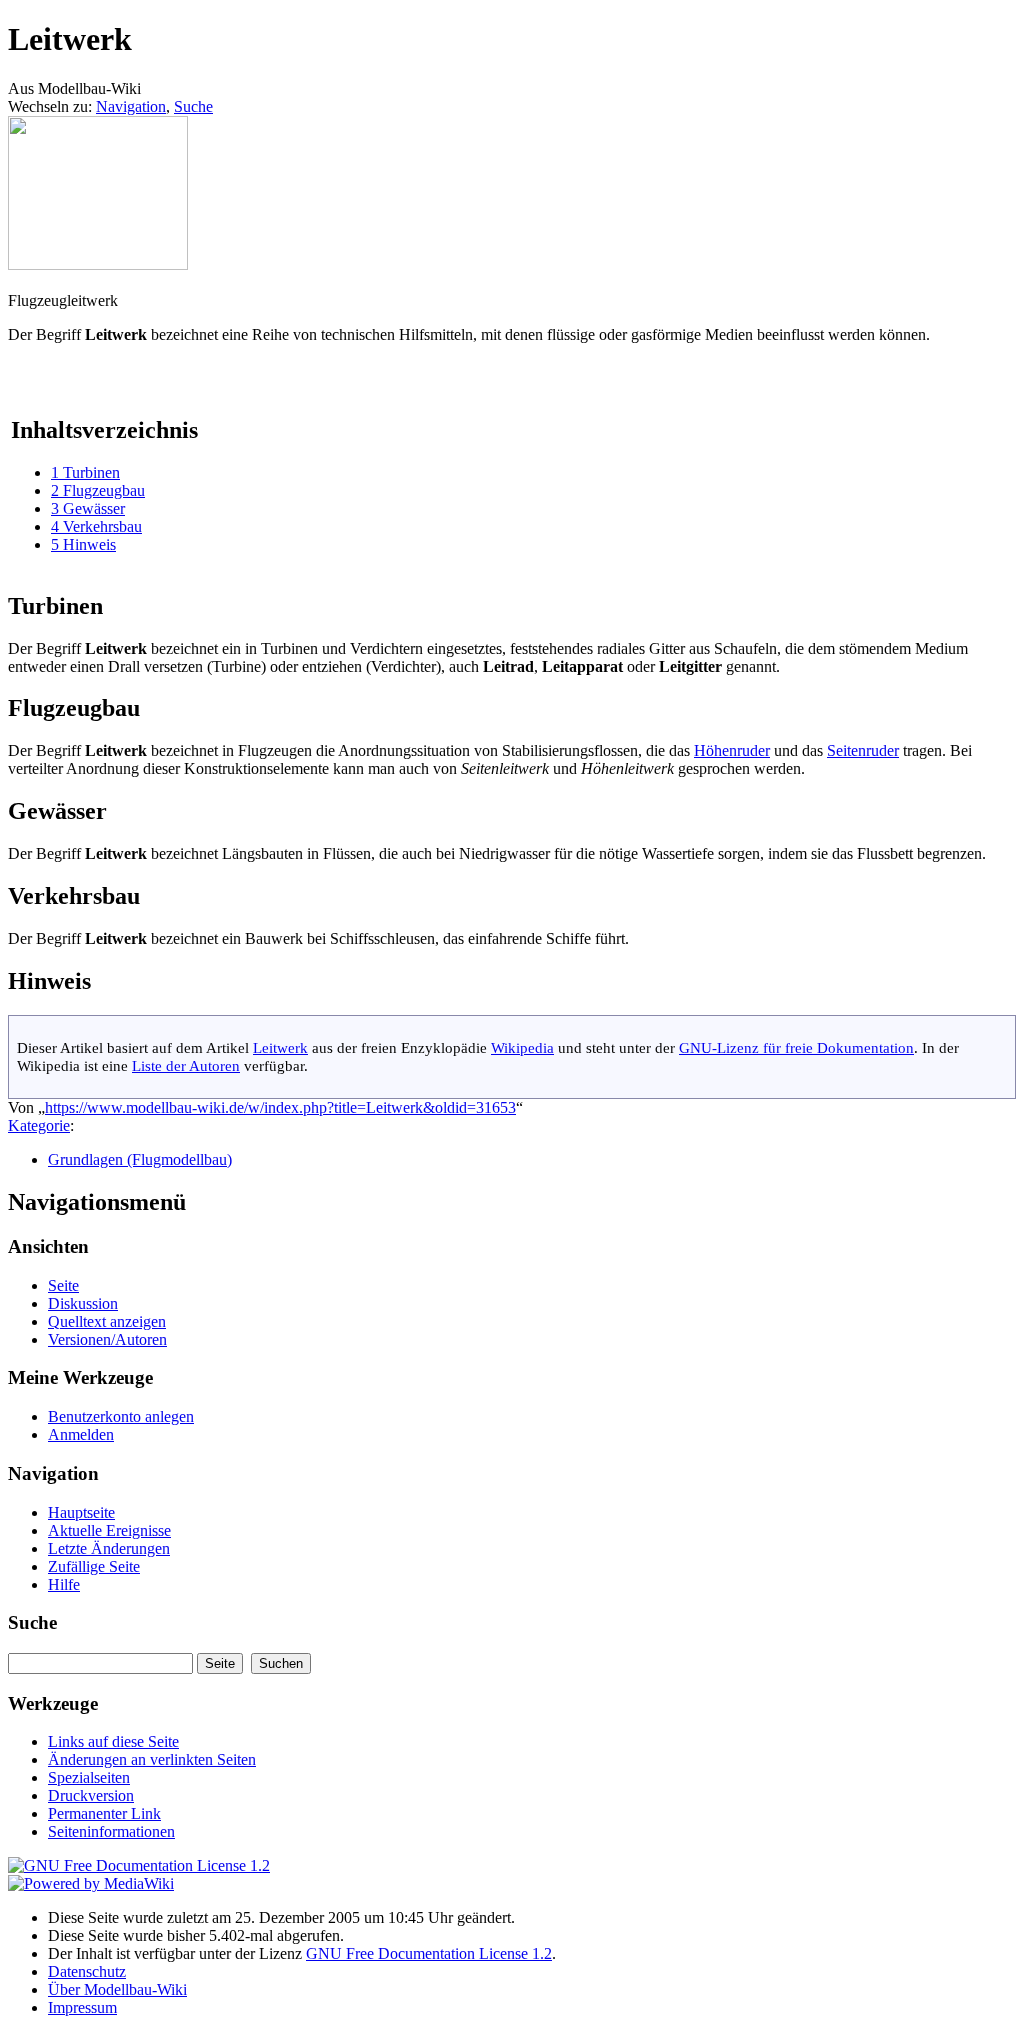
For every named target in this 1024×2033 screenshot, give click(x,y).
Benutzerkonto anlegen (121, 1416)
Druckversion (91, 1795)
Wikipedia (522, 1047)
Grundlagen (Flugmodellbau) (140, 1159)
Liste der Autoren (186, 1065)
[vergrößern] (15, 282)
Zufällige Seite (94, 1566)
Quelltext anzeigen (107, 1321)
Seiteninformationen (111, 1831)
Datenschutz (87, 1971)
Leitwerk (280, 1047)
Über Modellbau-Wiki (117, 1989)
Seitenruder (863, 750)
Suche (193, 106)
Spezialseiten (89, 1777)
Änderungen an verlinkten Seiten (152, 1759)
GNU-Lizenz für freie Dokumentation (796, 1047)
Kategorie (39, 1125)
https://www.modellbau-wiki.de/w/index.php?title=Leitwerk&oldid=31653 (280, 1107)
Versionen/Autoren (107, 1339)
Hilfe (64, 1584)
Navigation (131, 106)
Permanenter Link (104, 1813)
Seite (63, 1285)
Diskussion (83, 1303)
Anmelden (81, 1434)
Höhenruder (732, 750)
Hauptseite (81, 1512)
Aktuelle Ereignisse (109, 1530)
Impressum (82, 2007)
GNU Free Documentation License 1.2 (429, 1953)
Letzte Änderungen (109, 1548)
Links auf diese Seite (113, 1741)
